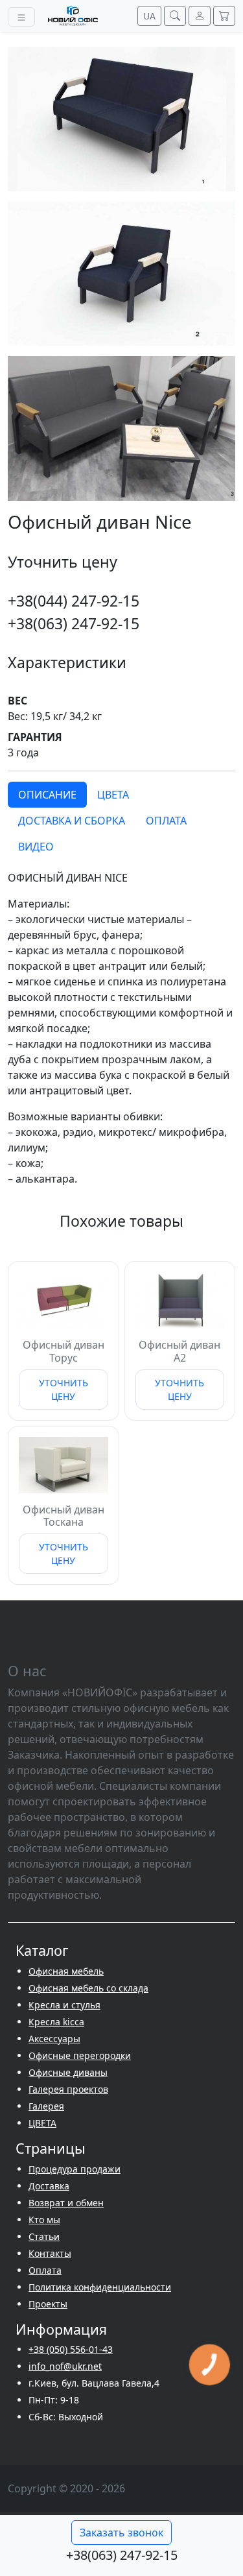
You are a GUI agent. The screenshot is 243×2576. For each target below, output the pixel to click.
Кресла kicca (56, 2022)
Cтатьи (44, 2236)
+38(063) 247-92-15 (74, 623)
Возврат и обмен (66, 2203)
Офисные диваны (68, 2072)
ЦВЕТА (42, 2123)
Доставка (49, 2186)
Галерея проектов (68, 2089)
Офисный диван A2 (179, 1351)
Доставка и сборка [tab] (72, 821)
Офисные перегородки (80, 2055)
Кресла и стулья (64, 2005)
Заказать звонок (121, 2533)
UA (149, 16)
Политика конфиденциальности (100, 2287)
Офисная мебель (66, 1971)
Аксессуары (54, 2039)
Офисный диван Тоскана (64, 1516)
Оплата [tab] (166, 821)
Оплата (45, 2270)
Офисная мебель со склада (88, 1988)
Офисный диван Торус (64, 1351)
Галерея (46, 2106)
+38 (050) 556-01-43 (71, 2349)
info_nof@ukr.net (65, 2366)
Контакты (50, 2253)
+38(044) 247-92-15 (74, 601)
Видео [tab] (36, 847)
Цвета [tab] (113, 795)
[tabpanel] (121, 1028)
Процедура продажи (75, 2169)
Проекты (48, 2304)
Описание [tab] (47, 795)
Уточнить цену (64, 1390)
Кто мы (44, 2220)
